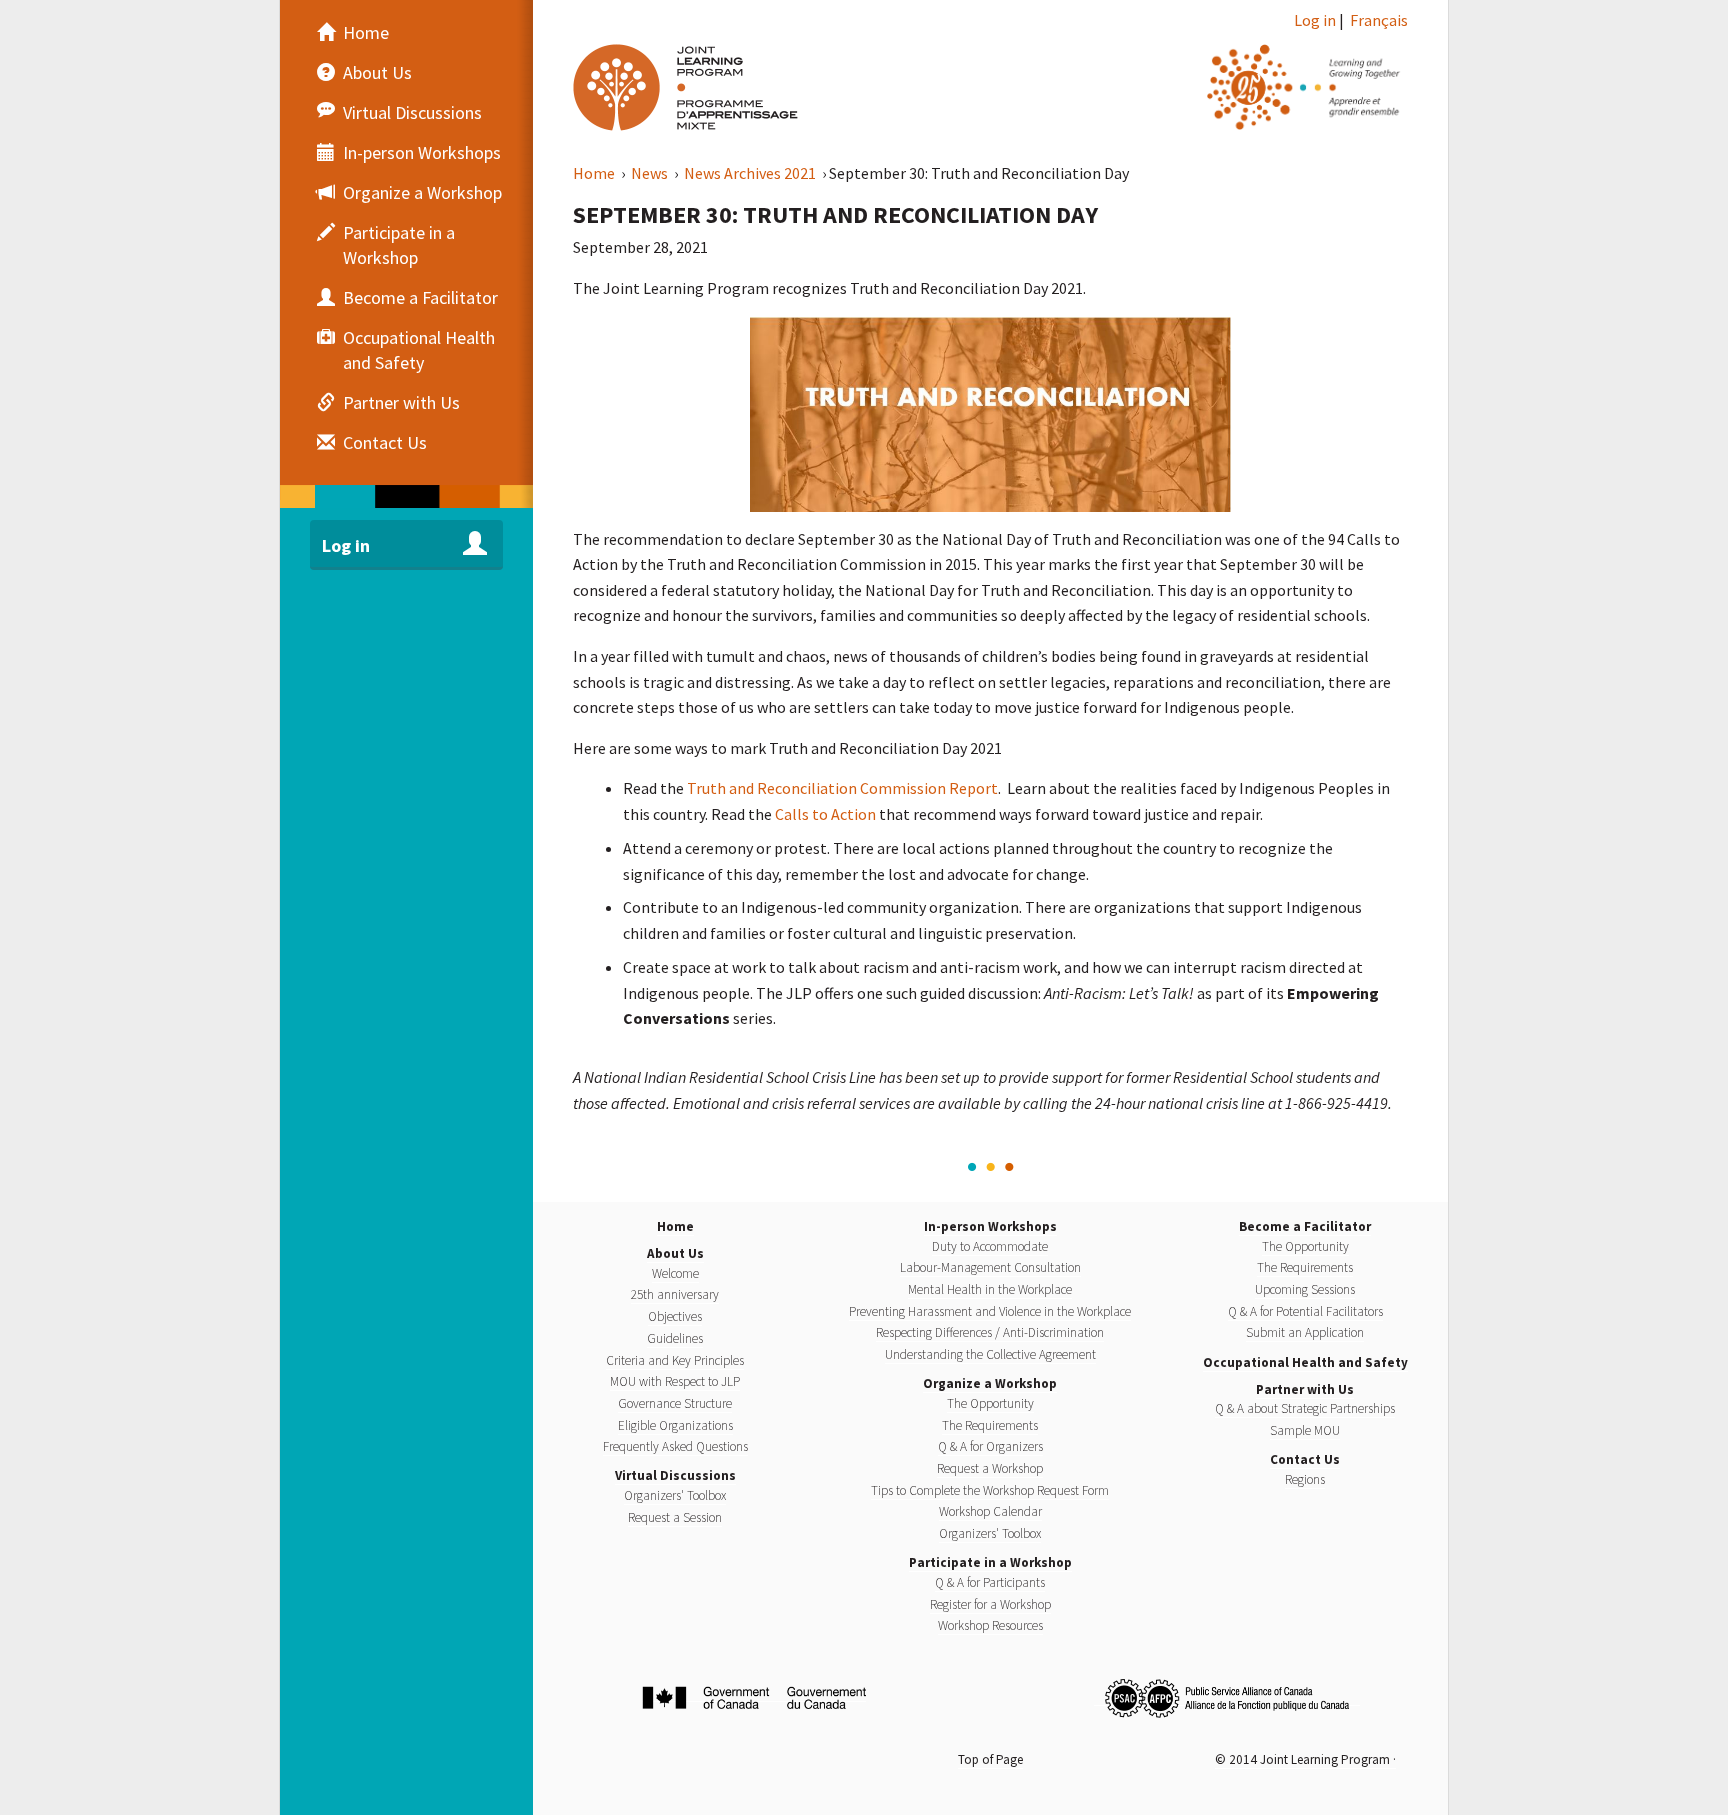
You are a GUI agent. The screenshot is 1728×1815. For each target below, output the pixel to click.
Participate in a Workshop (990, 1562)
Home (595, 173)
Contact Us (1305, 1459)
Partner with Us (1305, 1389)
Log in (1315, 20)
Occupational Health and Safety (1305, 1362)
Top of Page (990, 1759)
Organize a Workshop (990, 1383)
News (651, 173)
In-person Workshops (990, 1226)
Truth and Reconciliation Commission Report (842, 788)
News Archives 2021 (751, 173)
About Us (675, 1253)
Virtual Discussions (675, 1475)
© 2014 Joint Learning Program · (1305, 1759)
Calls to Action (825, 814)
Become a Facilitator (1305, 1226)
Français (1379, 20)
